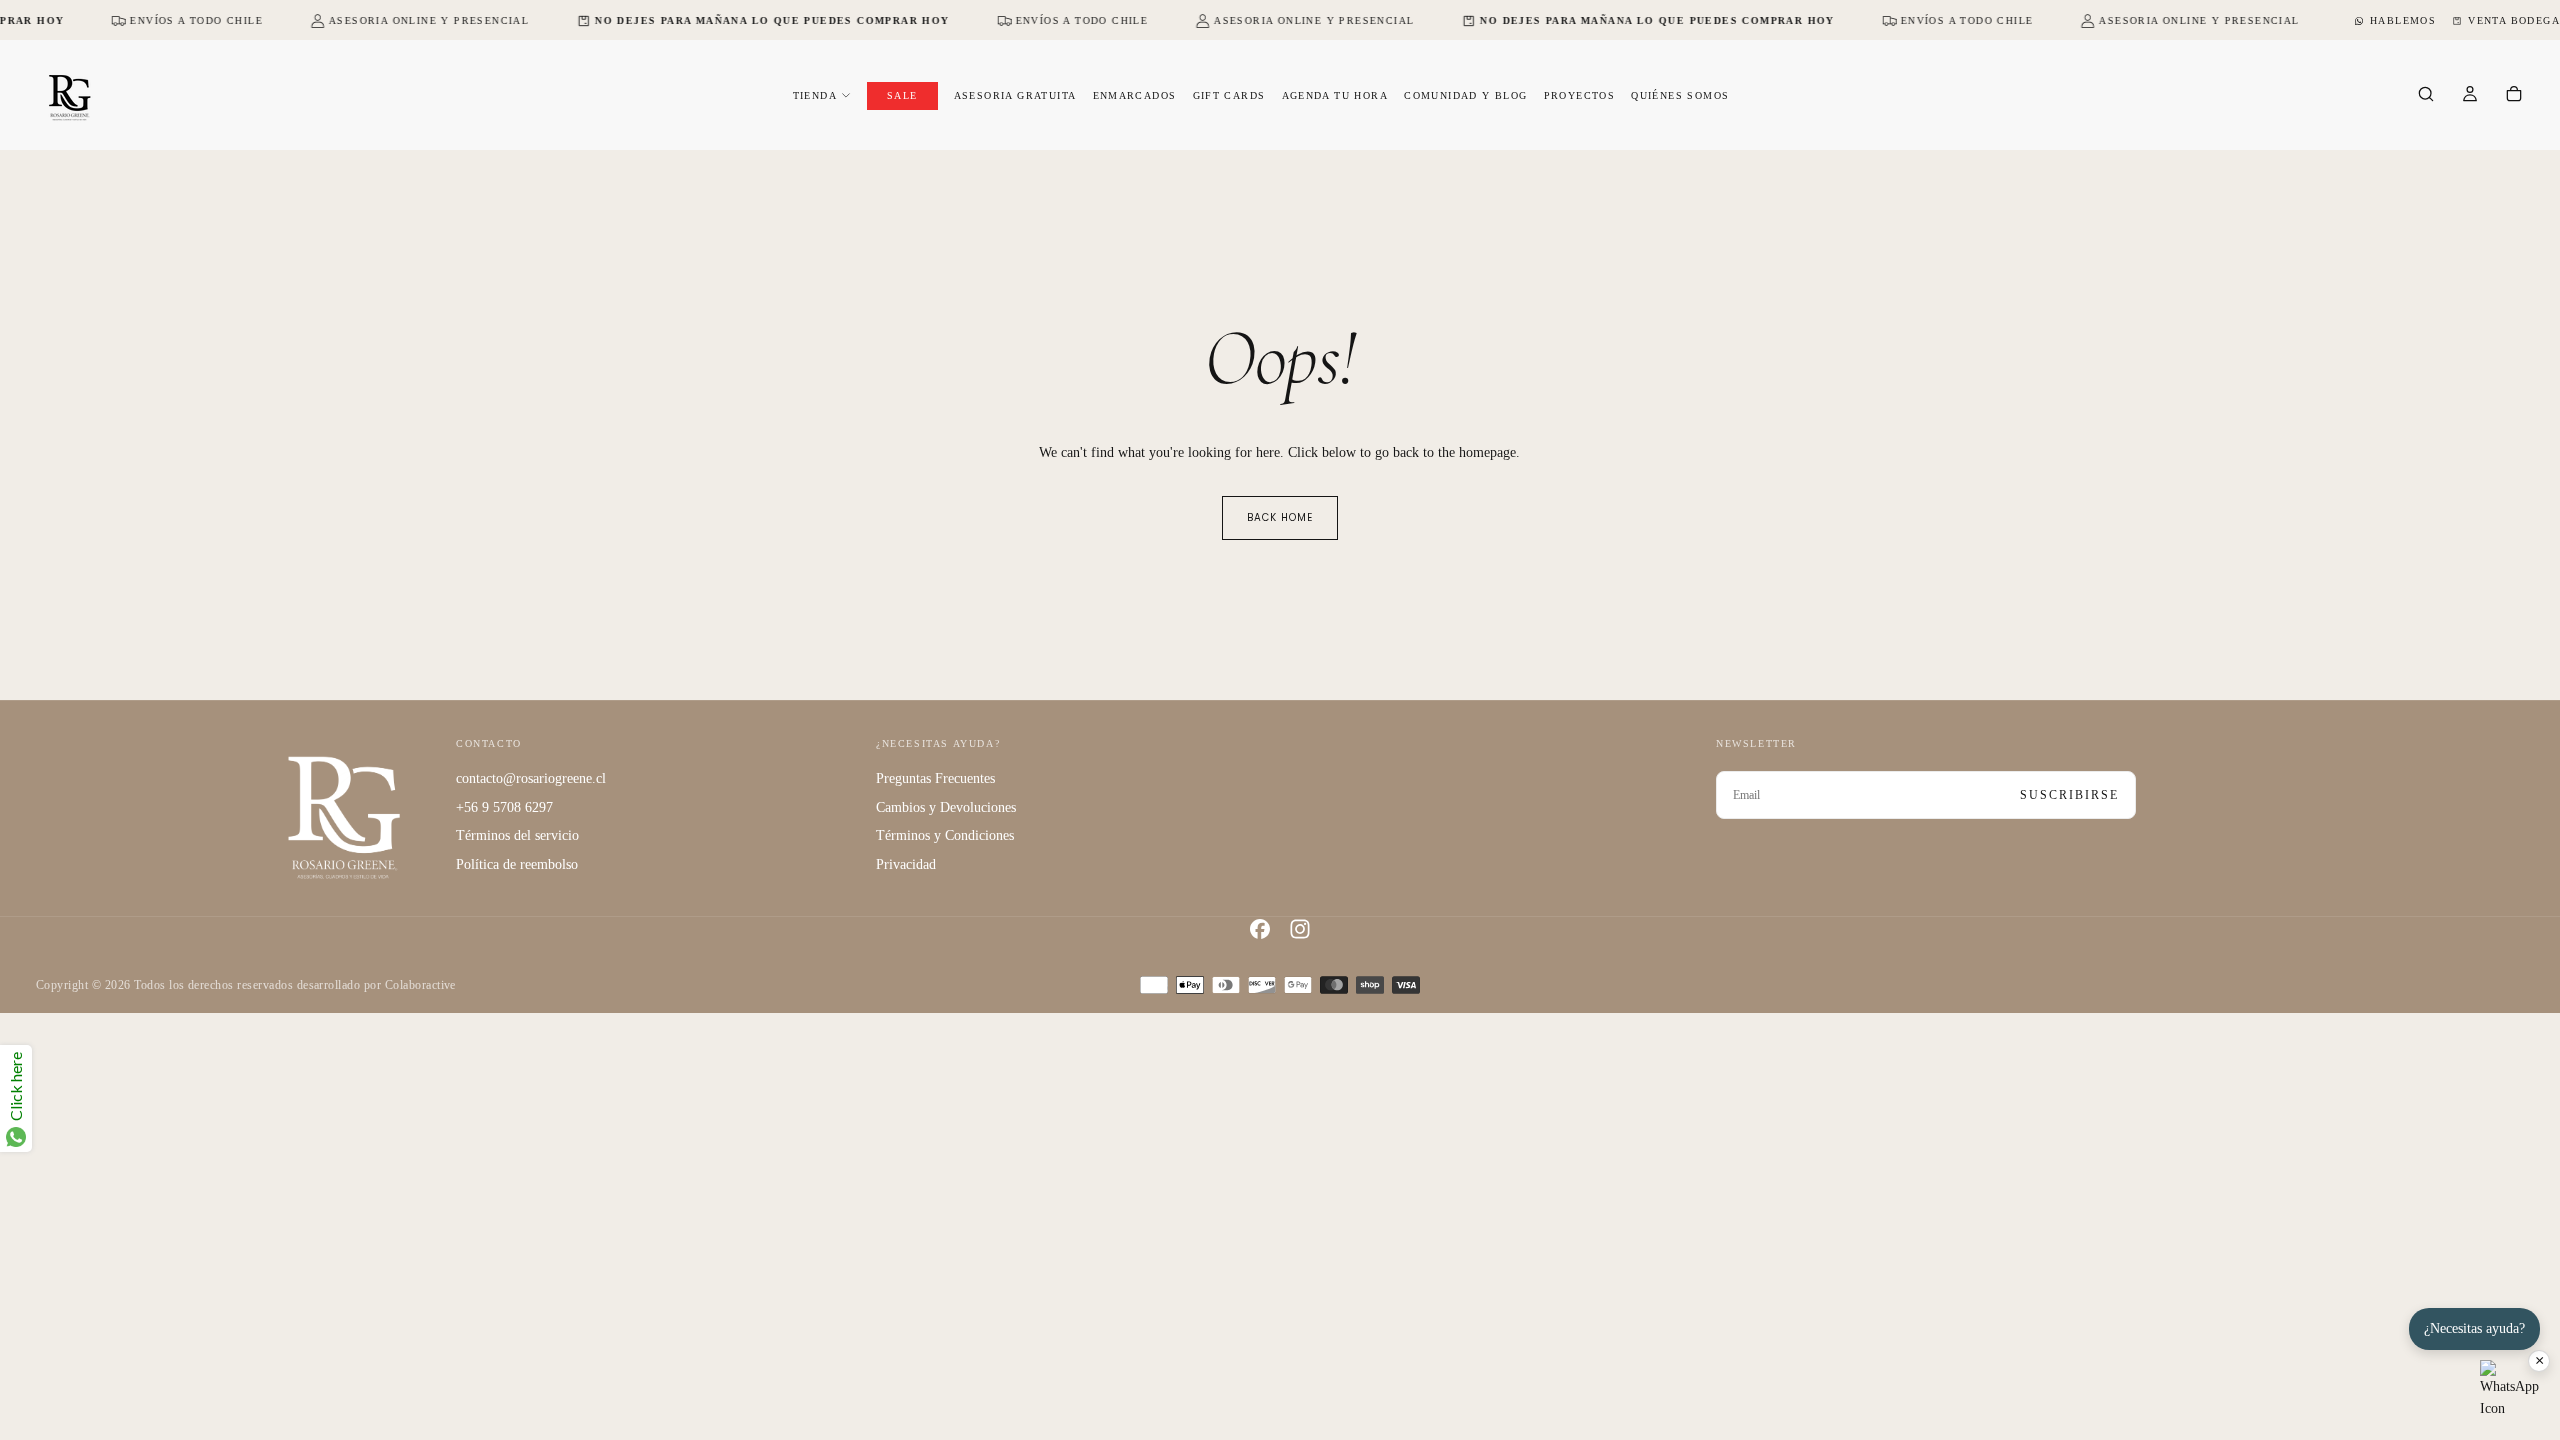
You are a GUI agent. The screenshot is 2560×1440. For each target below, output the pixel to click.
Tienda (815, 95)
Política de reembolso (517, 864)
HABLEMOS (2403, 20)
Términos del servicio (517, 835)
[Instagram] (1300, 929)
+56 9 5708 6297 (504, 807)
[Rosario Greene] (344, 816)
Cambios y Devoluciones (946, 807)
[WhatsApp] (2510, 1390)
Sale (902, 95)
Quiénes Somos (1680, 95)
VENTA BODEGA (2514, 20)
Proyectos (1580, 95)
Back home (1280, 517)
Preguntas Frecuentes (935, 778)
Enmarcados (1135, 95)
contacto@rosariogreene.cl (531, 778)
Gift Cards (1229, 95)
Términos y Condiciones (945, 835)
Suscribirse (2069, 795)
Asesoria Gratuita (1015, 95)
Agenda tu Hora (1335, 95)
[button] (2426, 96)
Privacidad (906, 864)
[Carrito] (2514, 96)
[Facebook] (1260, 929)
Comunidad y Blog (1465, 95)
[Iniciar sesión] (2470, 96)
